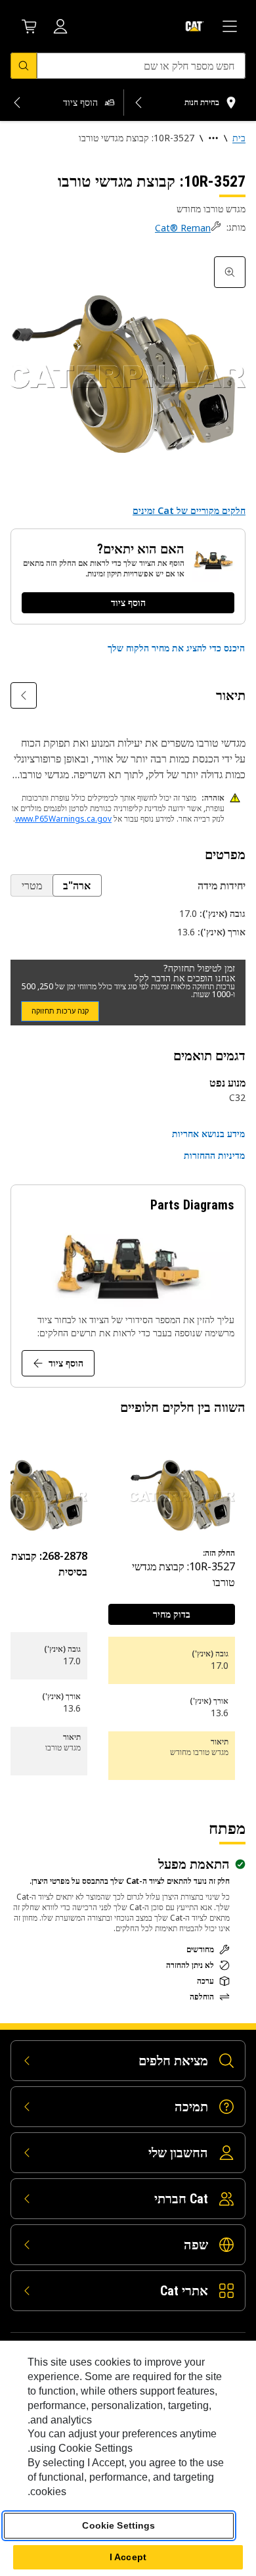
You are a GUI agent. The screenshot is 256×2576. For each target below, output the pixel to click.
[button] (189, 511)
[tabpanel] (128, 374)
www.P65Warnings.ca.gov (63, 819)
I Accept (128, 2557)
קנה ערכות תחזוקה (60, 1011)
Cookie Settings (118, 2525)
